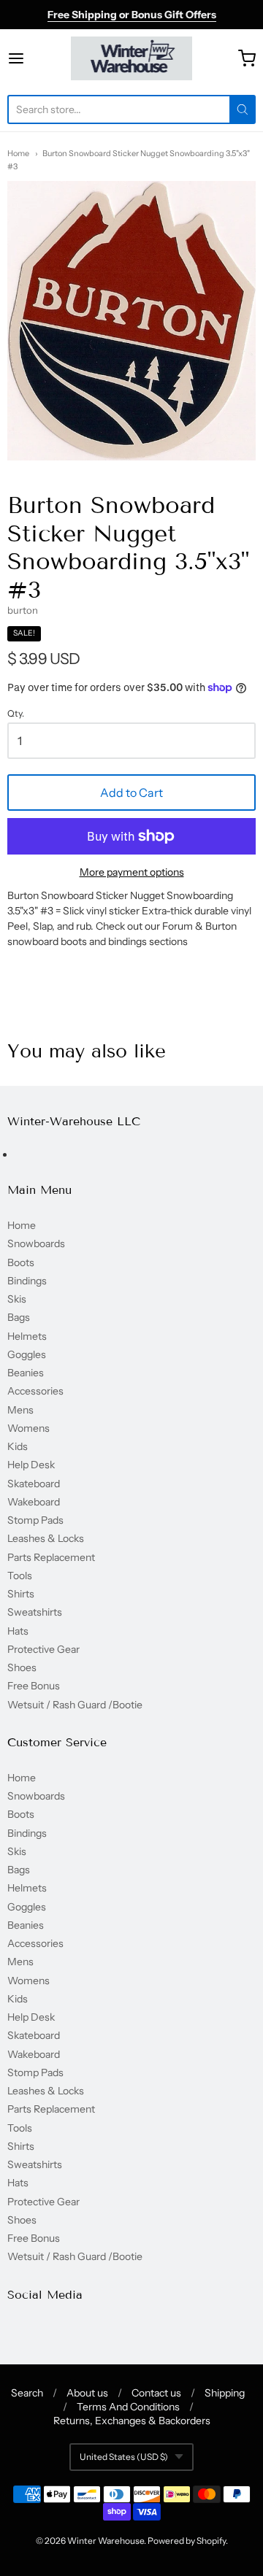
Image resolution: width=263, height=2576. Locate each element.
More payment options (132, 872)
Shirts (21, 1594)
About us (87, 2393)
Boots (21, 1262)
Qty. (16, 714)
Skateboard (34, 1484)
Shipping (225, 2393)
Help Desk (31, 1465)
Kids (18, 1446)
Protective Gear (43, 1649)
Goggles (27, 1354)
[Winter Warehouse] (132, 58)
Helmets (27, 1336)
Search (27, 2393)
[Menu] (32, 58)
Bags (19, 1317)
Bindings (27, 1281)
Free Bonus (34, 1686)
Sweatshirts (35, 1612)
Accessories (35, 1391)
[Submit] (243, 109)
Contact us (156, 2393)
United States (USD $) (124, 2457)
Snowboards (36, 1243)
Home (18, 153)
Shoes (22, 1667)
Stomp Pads (35, 1520)
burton (23, 610)
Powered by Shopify (187, 2541)
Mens (20, 1410)
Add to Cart (131, 793)
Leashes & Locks (46, 1538)
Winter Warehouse (106, 2541)
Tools (20, 1576)
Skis (17, 1299)
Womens (28, 1428)
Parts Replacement (51, 1557)
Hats (18, 1631)
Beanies (26, 1373)
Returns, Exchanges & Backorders (132, 2421)
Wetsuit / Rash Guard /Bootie (75, 1705)
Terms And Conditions (128, 2407)
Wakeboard (34, 1502)
